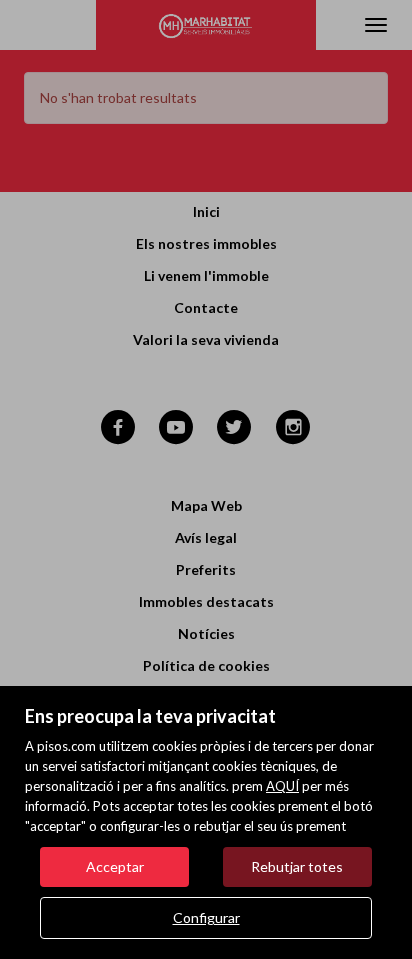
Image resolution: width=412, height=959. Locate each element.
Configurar (206, 917)
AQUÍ (282, 786)
